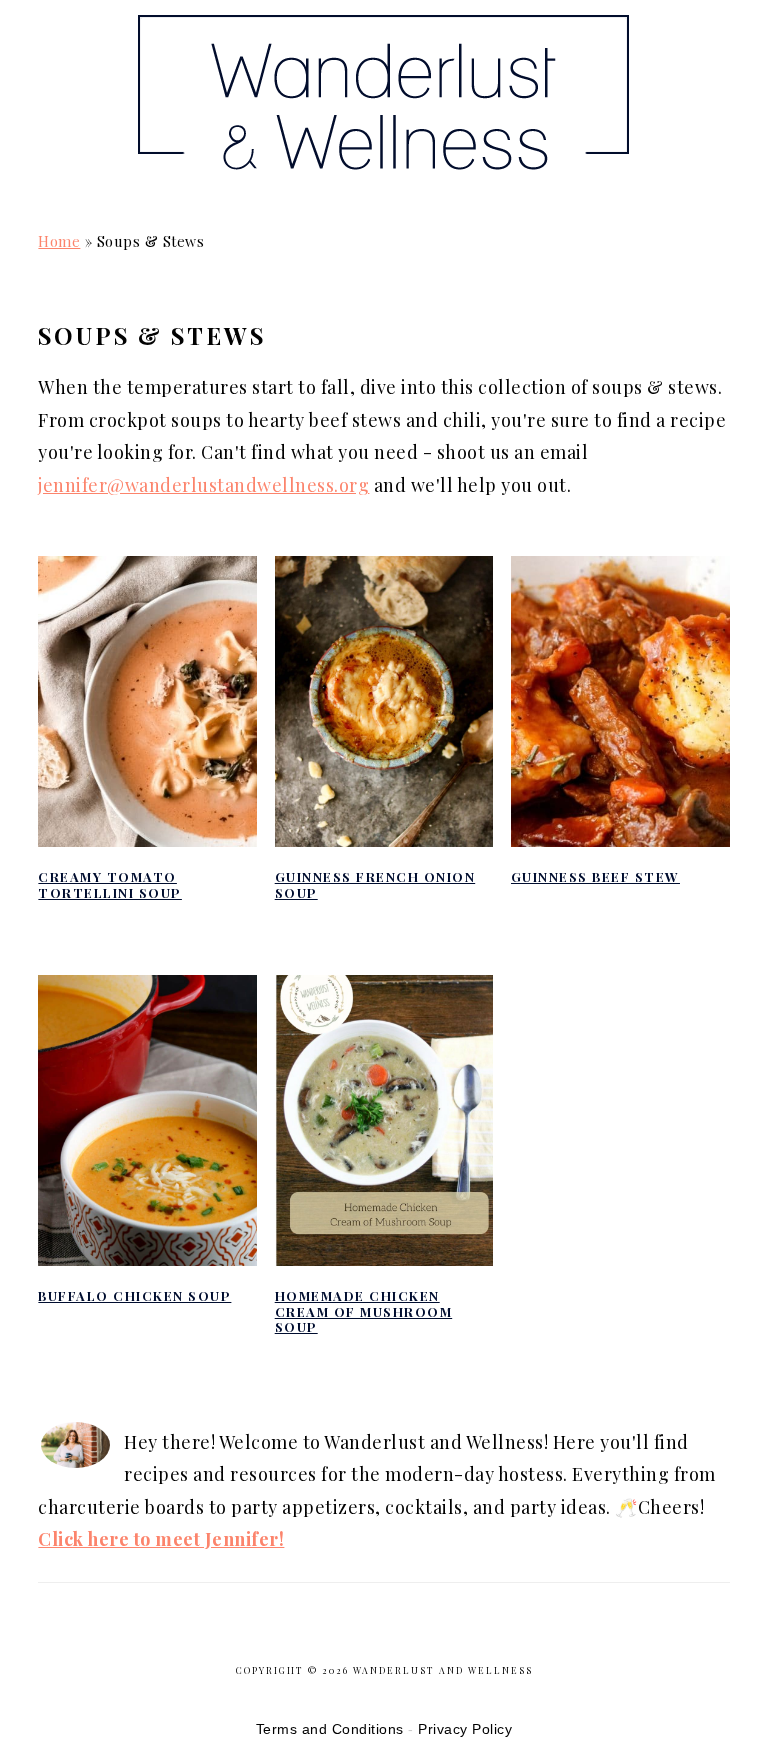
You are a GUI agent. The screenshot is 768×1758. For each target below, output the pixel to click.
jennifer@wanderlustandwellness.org (203, 485)
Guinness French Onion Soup (375, 884)
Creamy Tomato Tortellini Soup (110, 884)
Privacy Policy (465, 1729)
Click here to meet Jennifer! (161, 1539)
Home (59, 241)
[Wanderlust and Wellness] (384, 179)
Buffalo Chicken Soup (134, 1295)
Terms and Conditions (330, 1729)
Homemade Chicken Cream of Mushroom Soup (364, 1311)
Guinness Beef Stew (595, 876)
